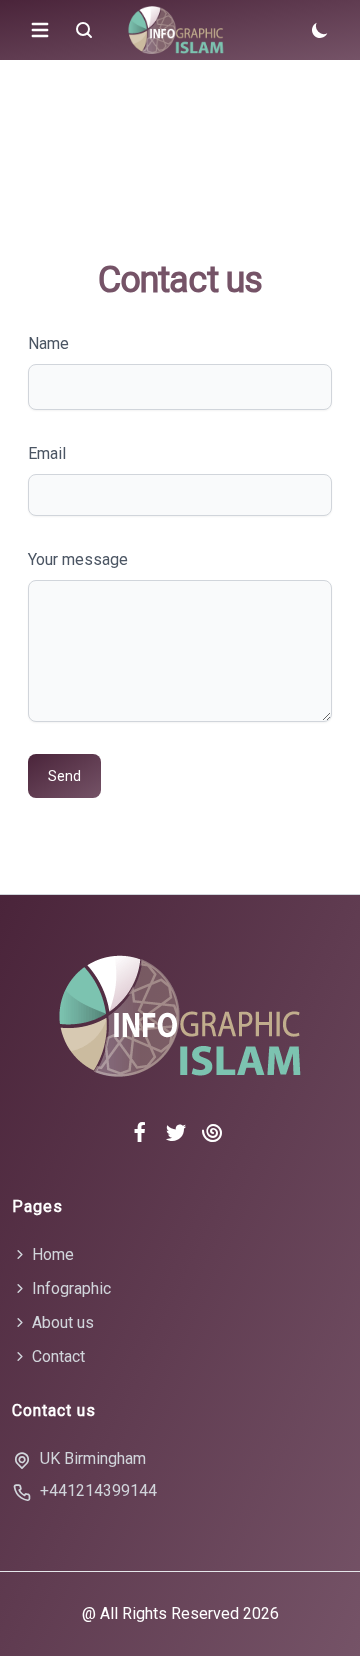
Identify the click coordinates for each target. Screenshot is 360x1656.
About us (61, 1322)
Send (64, 776)
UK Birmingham (93, 1458)
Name (48, 343)
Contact (56, 1356)
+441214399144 (98, 1490)
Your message (78, 559)
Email (47, 453)
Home (51, 1254)
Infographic (69, 1288)
